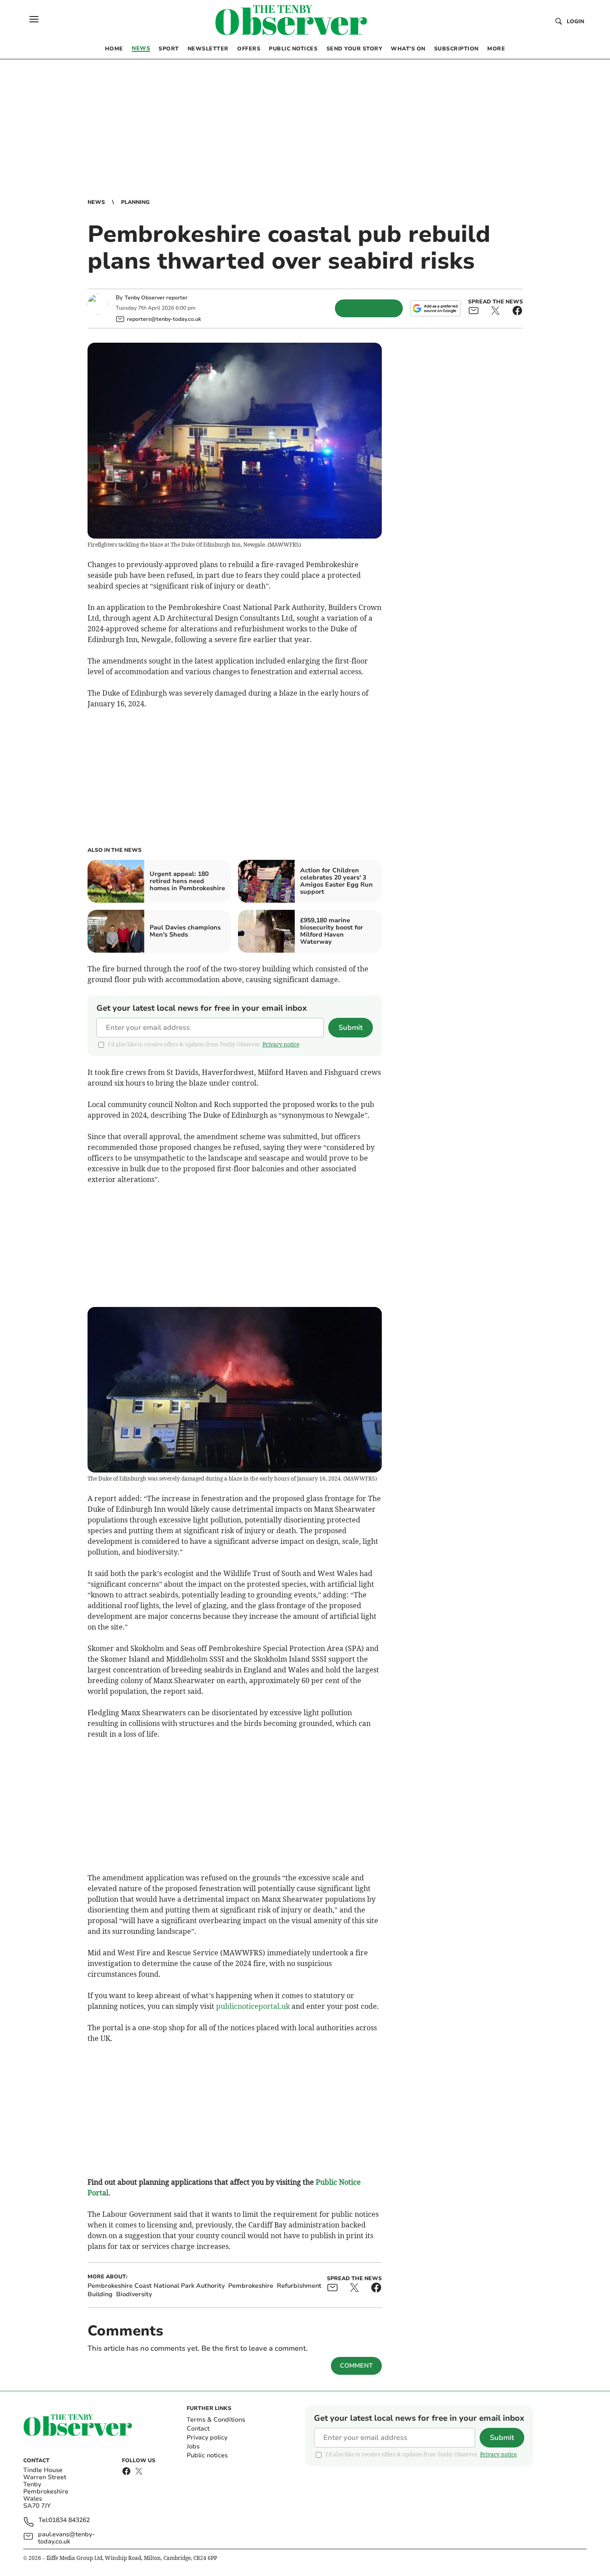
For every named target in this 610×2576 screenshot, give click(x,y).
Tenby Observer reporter (156, 298)
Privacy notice (281, 1044)
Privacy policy (207, 2437)
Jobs (193, 2446)
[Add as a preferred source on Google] (435, 308)
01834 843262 (69, 2520)
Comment (356, 2366)
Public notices (207, 2455)
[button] (34, 19)
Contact (198, 2429)
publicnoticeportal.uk (254, 2006)
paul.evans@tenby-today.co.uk (66, 2538)
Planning (135, 202)
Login (575, 21)
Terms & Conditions (216, 2420)
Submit (351, 1028)
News (96, 202)
